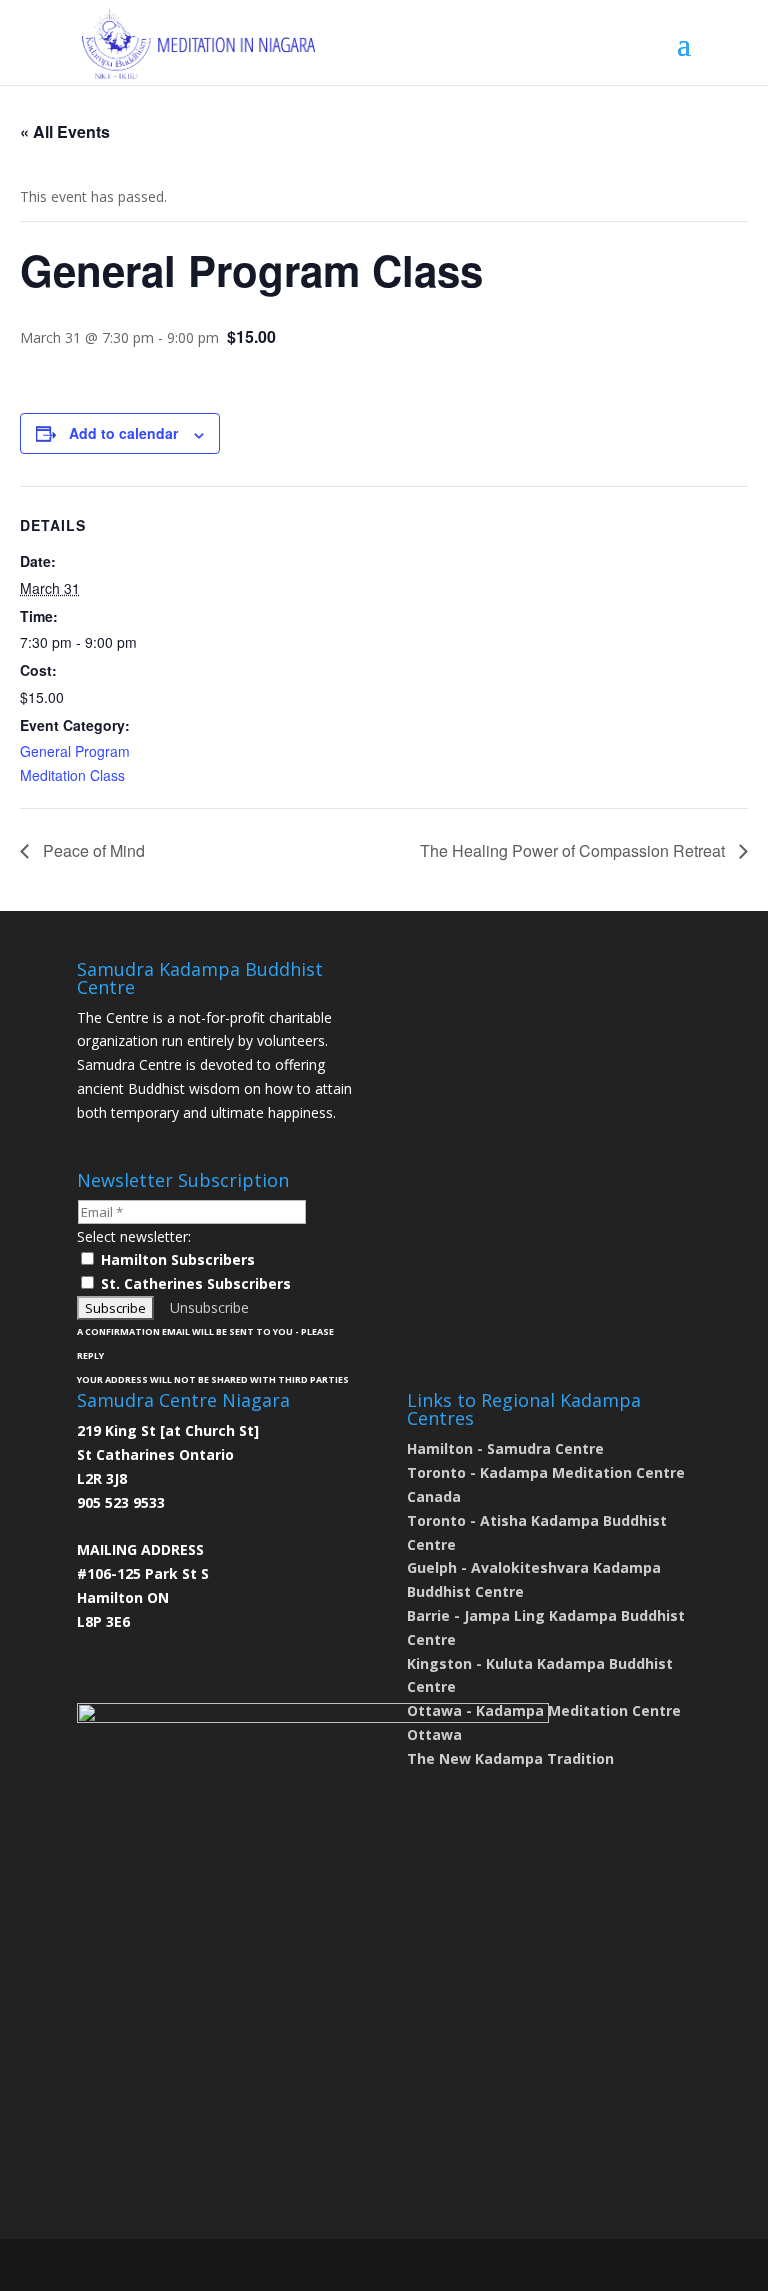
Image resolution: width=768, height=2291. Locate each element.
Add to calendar (123, 433)
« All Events (65, 131)
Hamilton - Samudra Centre (505, 1448)
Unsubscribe (209, 1307)
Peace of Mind (92, 850)
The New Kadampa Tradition (510, 1758)
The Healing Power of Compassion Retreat (574, 850)
